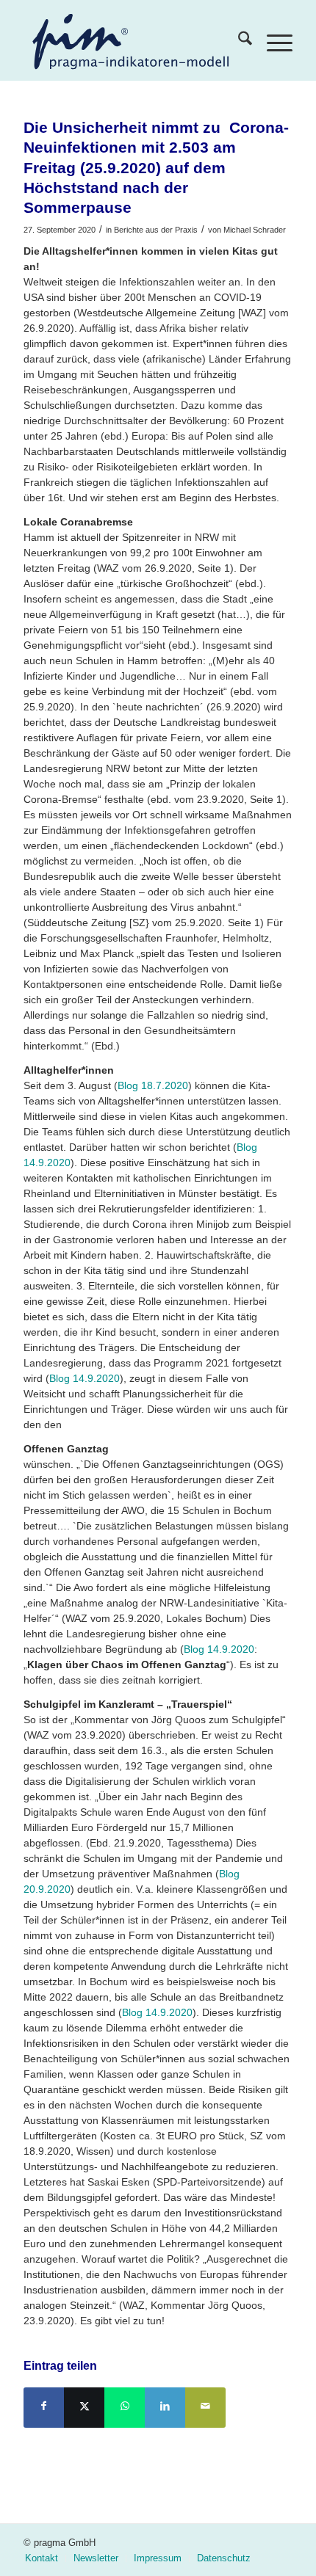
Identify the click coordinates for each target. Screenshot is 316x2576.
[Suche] (238, 40)
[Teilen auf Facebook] (44, 2408)
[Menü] (272, 40)
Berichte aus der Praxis (156, 230)
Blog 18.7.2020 (153, 1085)
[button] (26, 2550)
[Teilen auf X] (84, 2408)
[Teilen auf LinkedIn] (165, 2408)
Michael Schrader (255, 230)
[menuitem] (238, 40)
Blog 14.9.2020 (85, 1378)
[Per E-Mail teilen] (205, 2408)
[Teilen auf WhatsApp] (125, 2408)
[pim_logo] (129, 40)
